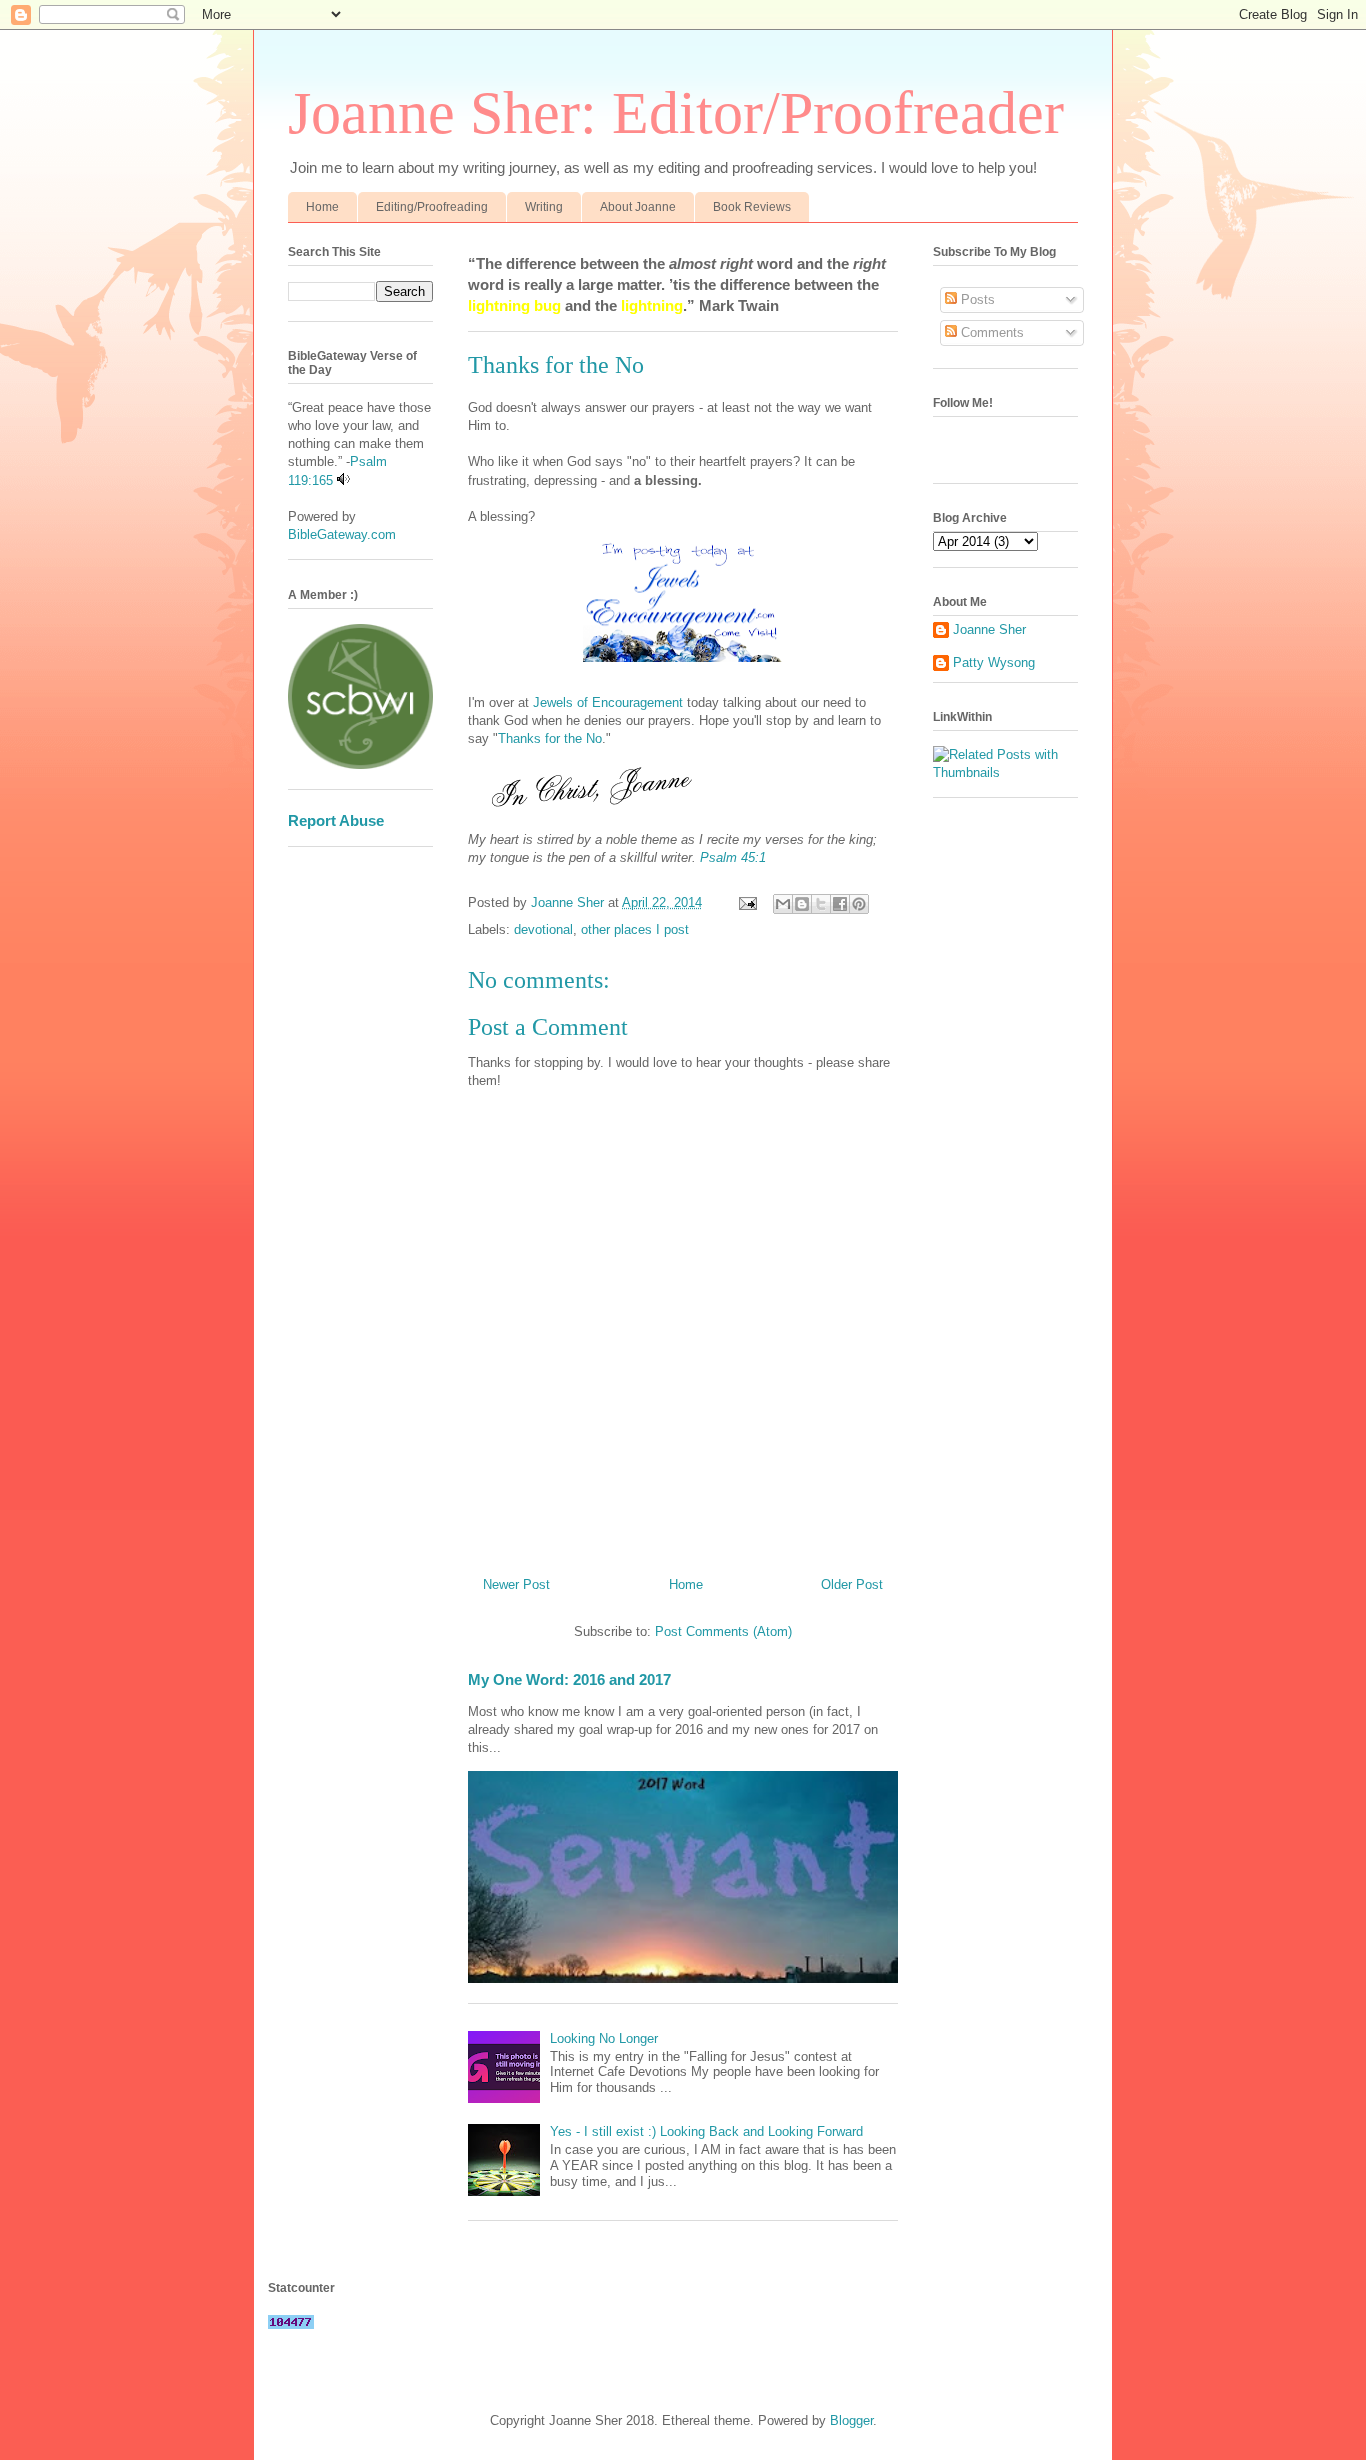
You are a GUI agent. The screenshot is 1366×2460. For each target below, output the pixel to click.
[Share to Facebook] (840, 904)
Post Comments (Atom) (723, 1631)
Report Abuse (336, 820)
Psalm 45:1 (733, 857)
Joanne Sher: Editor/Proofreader (676, 113)
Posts (976, 299)
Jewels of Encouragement (608, 702)
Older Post (852, 1584)
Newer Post (516, 1584)
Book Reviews (752, 207)
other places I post (635, 929)
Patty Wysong (994, 662)
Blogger (851, 2420)
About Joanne (638, 207)
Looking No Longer (604, 2038)
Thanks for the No (550, 738)
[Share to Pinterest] (859, 904)
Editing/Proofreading (432, 207)
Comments (990, 332)
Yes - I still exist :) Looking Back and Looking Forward (706, 2131)
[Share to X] (821, 904)
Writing (544, 207)
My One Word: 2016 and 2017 (569, 1679)
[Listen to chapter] (343, 480)
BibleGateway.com (342, 534)
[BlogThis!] (802, 904)
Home (322, 207)
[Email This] (783, 904)
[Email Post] (746, 902)
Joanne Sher (989, 629)
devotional (543, 929)
